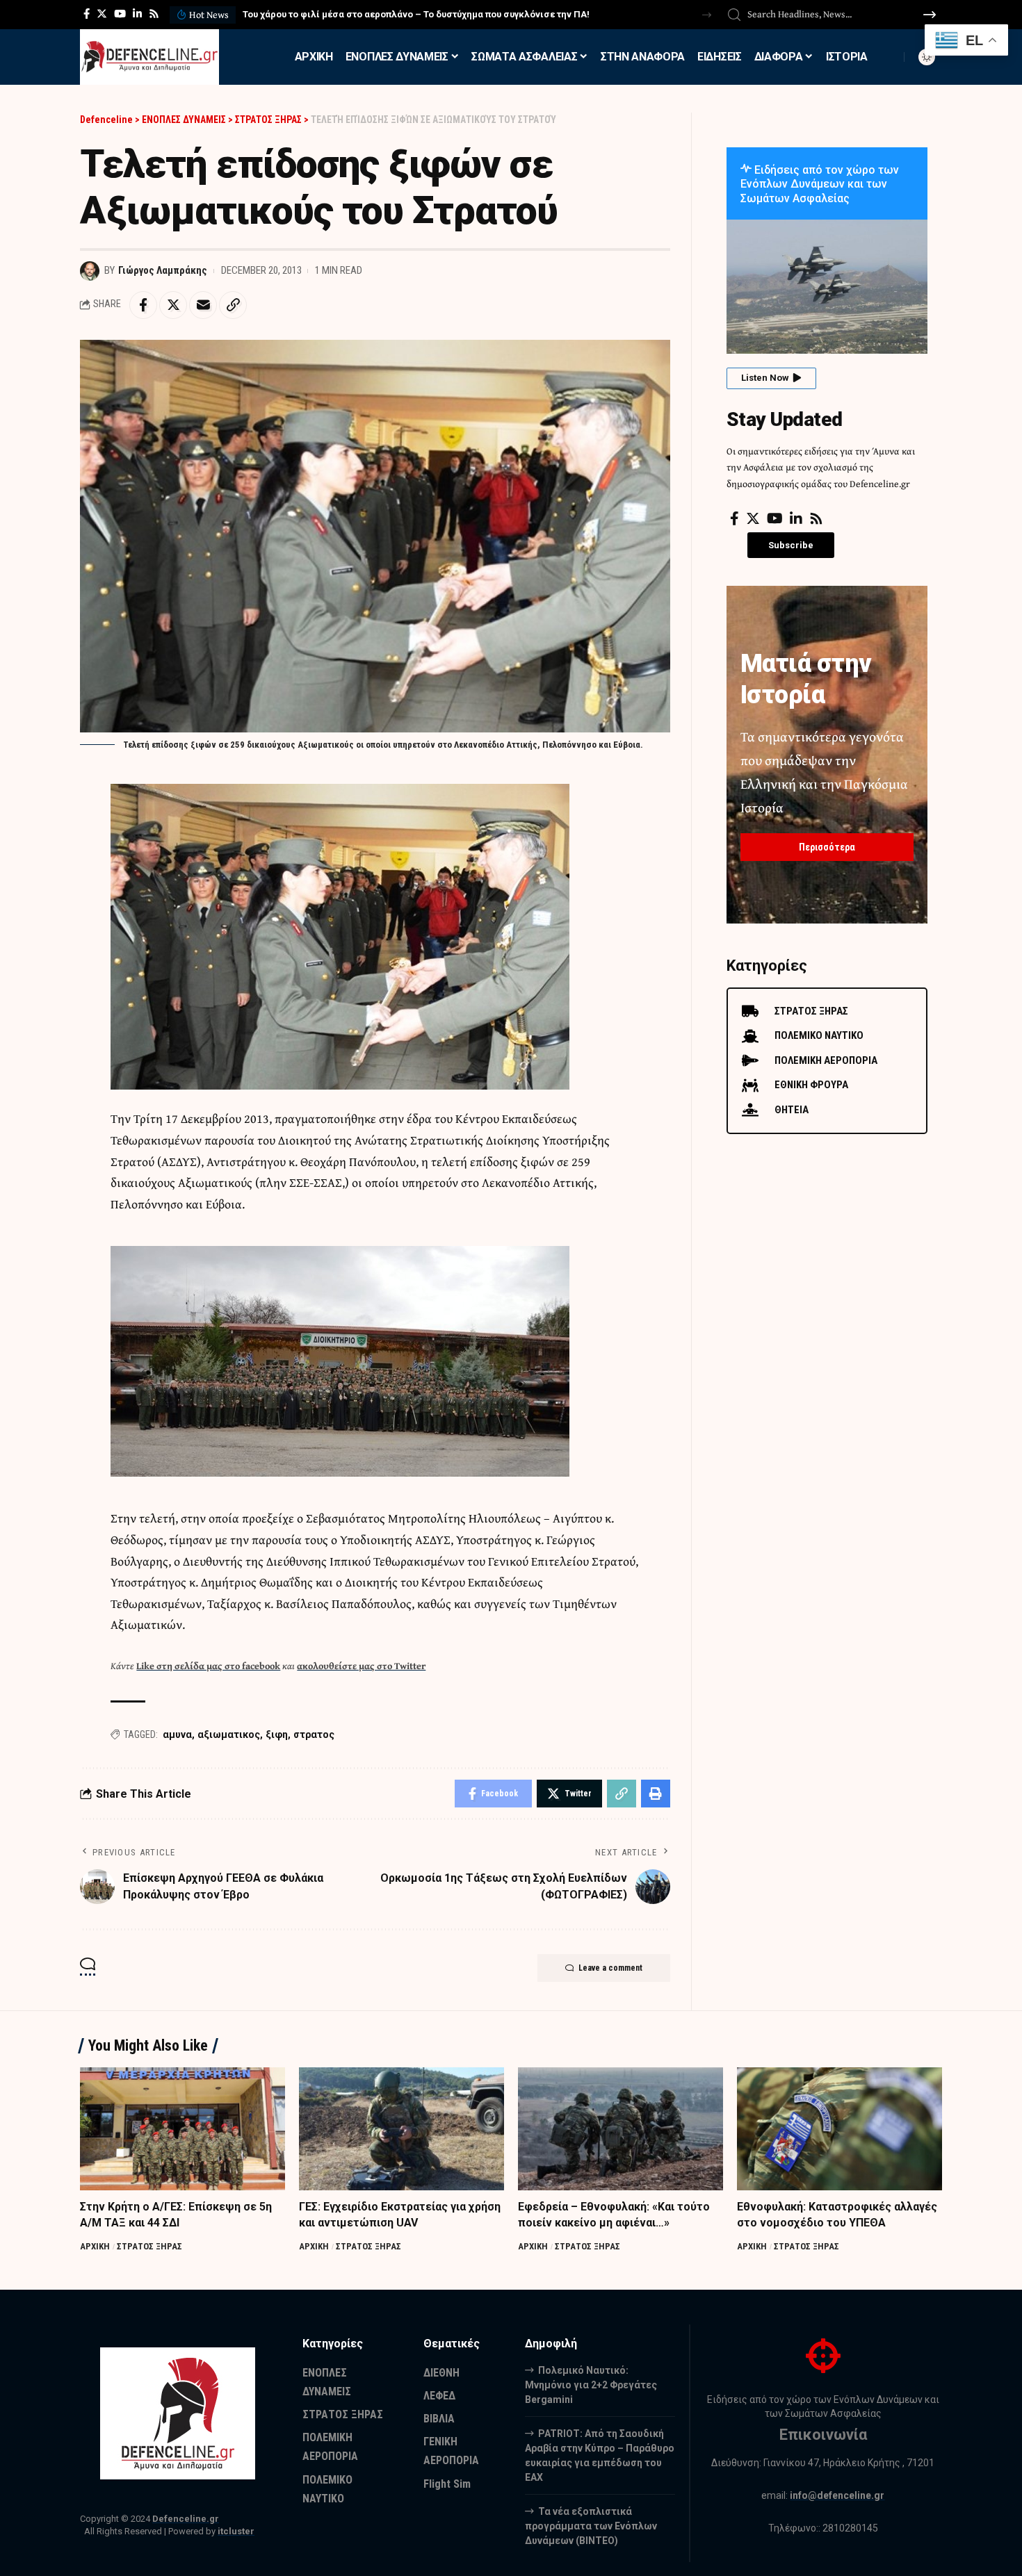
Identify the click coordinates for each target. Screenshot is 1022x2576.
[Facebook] (87, 14)
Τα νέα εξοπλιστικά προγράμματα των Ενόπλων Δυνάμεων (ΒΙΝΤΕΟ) (591, 2526)
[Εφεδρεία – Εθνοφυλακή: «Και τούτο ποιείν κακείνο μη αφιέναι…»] (620, 2129)
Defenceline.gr (186, 2519)
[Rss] (154, 14)
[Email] (203, 305)
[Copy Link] (233, 305)
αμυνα (177, 1734)
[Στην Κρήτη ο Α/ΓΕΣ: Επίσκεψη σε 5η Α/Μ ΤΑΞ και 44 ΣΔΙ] (182, 2129)
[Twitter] (102, 14)
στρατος (314, 1734)
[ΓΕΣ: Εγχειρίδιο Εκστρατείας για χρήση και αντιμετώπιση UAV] (401, 2129)
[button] (707, 15)
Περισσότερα (827, 847)
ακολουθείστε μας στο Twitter (361, 1666)
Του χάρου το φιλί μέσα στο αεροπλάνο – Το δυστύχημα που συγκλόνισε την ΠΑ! (416, 14)
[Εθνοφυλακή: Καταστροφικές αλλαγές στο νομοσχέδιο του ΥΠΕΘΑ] (839, 2129)
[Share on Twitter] (173, 305)
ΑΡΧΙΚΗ (95, 2246)
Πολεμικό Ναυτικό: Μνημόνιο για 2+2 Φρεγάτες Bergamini (591, 2385)
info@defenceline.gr (837, 2495)
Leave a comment (610, 1968)
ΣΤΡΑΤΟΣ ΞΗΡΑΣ (149, 2246)
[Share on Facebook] (143, 305)
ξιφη (277, 1734)
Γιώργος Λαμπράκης (163, 270)
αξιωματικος (229, 1734)
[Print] (656, 1794)
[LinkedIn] (137, 14)
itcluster (236, 2531)
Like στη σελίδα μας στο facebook (208, 1666)
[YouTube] (120, 14)
